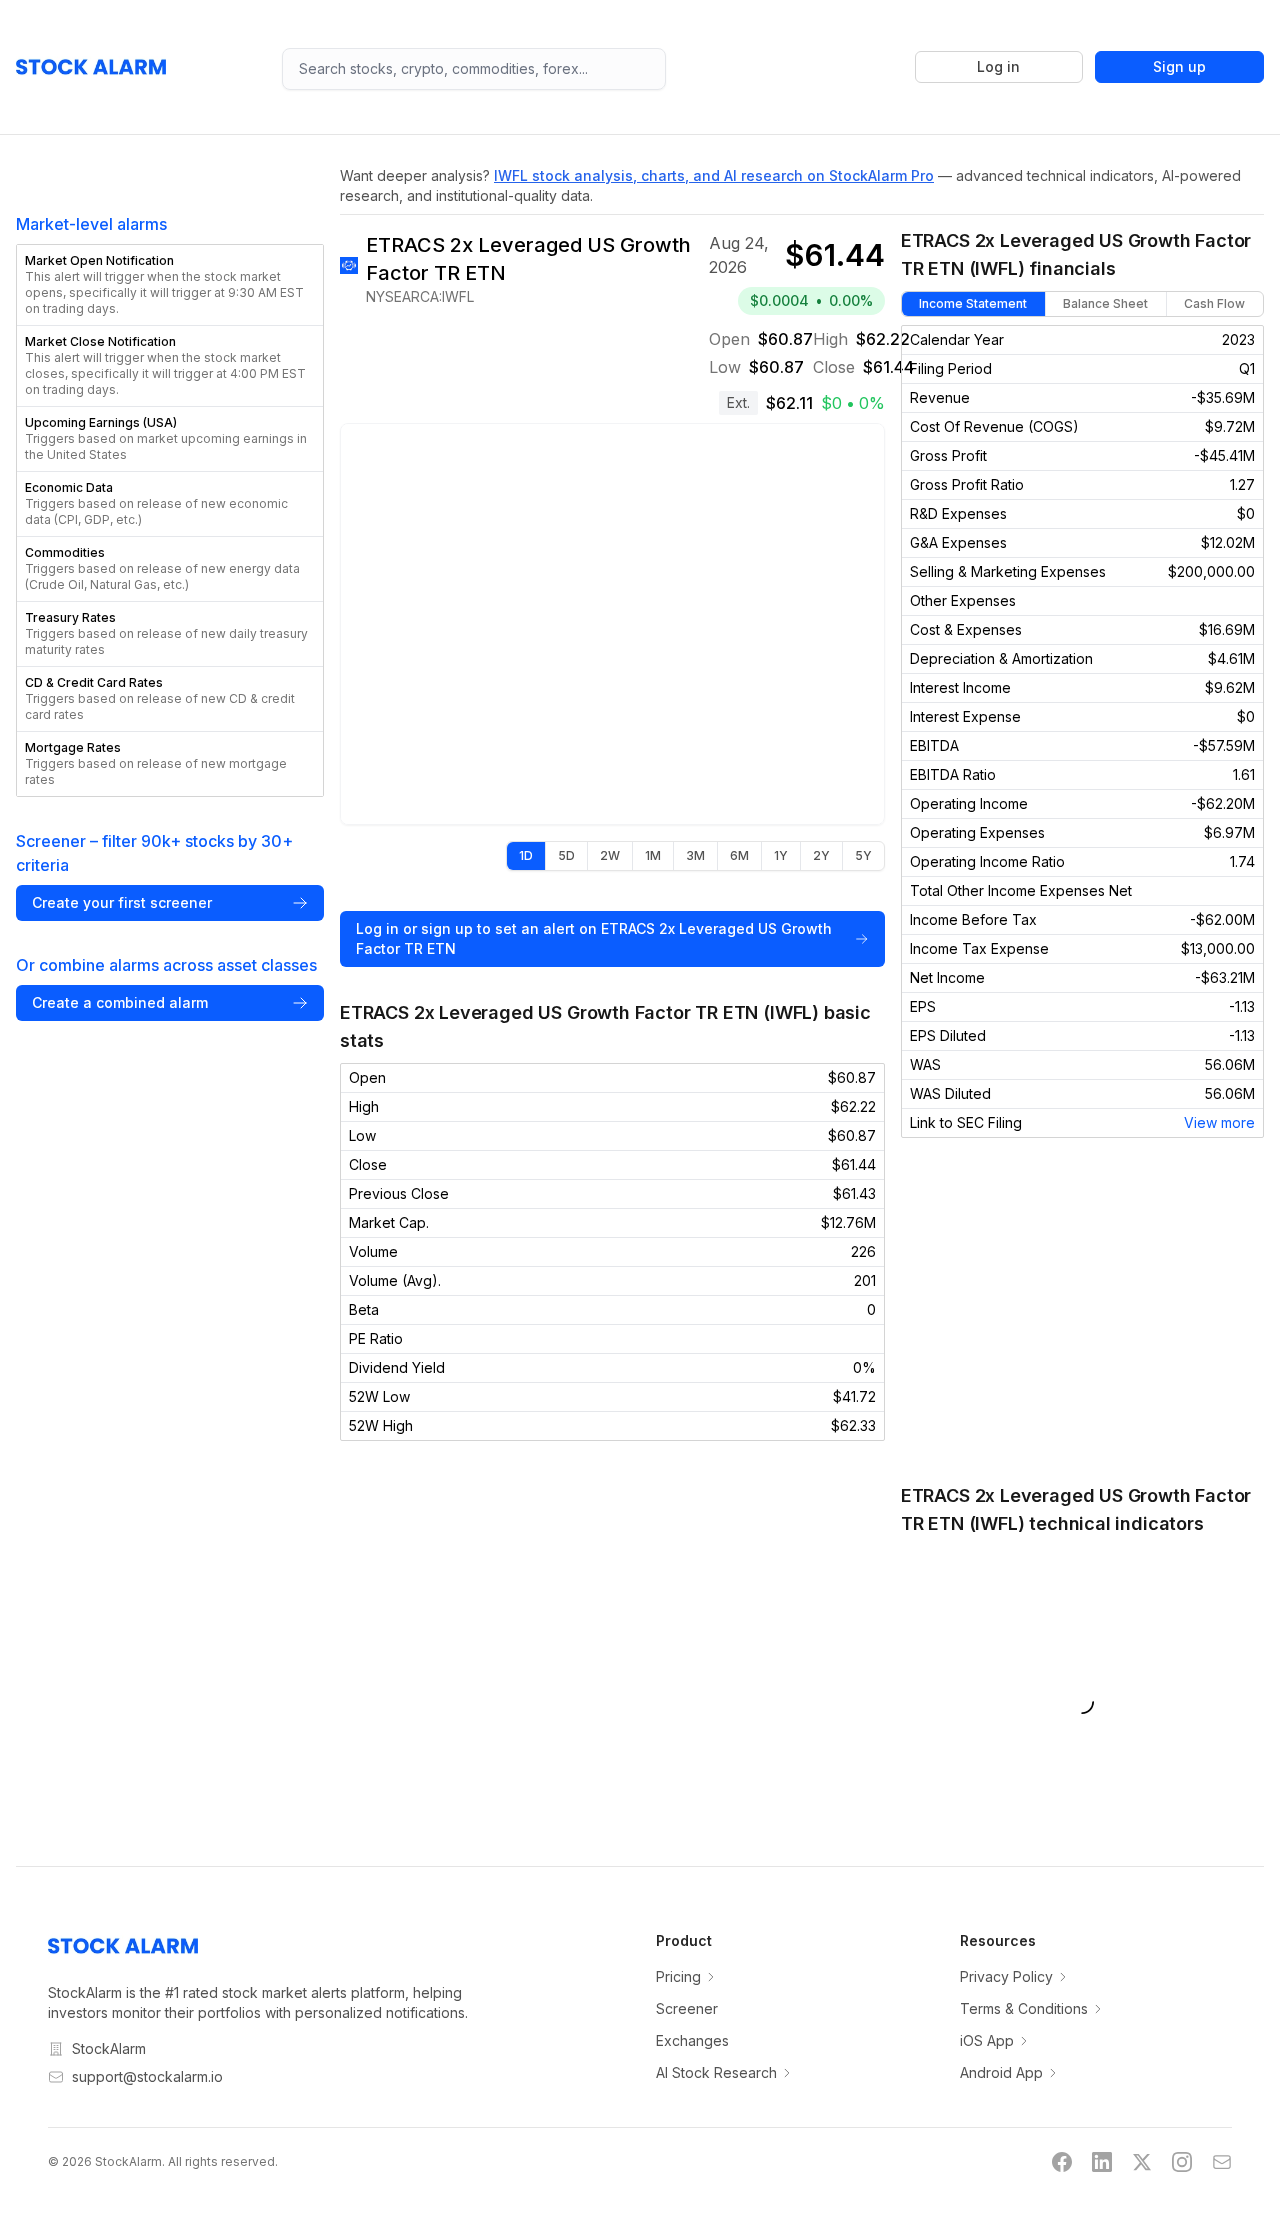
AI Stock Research (716, 2072)
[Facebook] (1062, 2162)
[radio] (526, 856)
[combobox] (474, 69)
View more (1219, 1122)
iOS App (987, 2040)
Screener (687, 2008)
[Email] (1222, 2162)
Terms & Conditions (1024, 2008)
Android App (1001, 2072)
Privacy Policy (1006, 1976)
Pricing (678, 1976)
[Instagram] (1182, 2162)
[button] (170, 285)
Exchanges (692, 2040)
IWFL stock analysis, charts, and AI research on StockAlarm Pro (714, 175)
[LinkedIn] (1102, 2162)
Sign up (1179, 66)
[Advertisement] (1082, 1310)
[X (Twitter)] (1142, 2162)
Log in (998, 66)
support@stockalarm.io (147, 2076)
